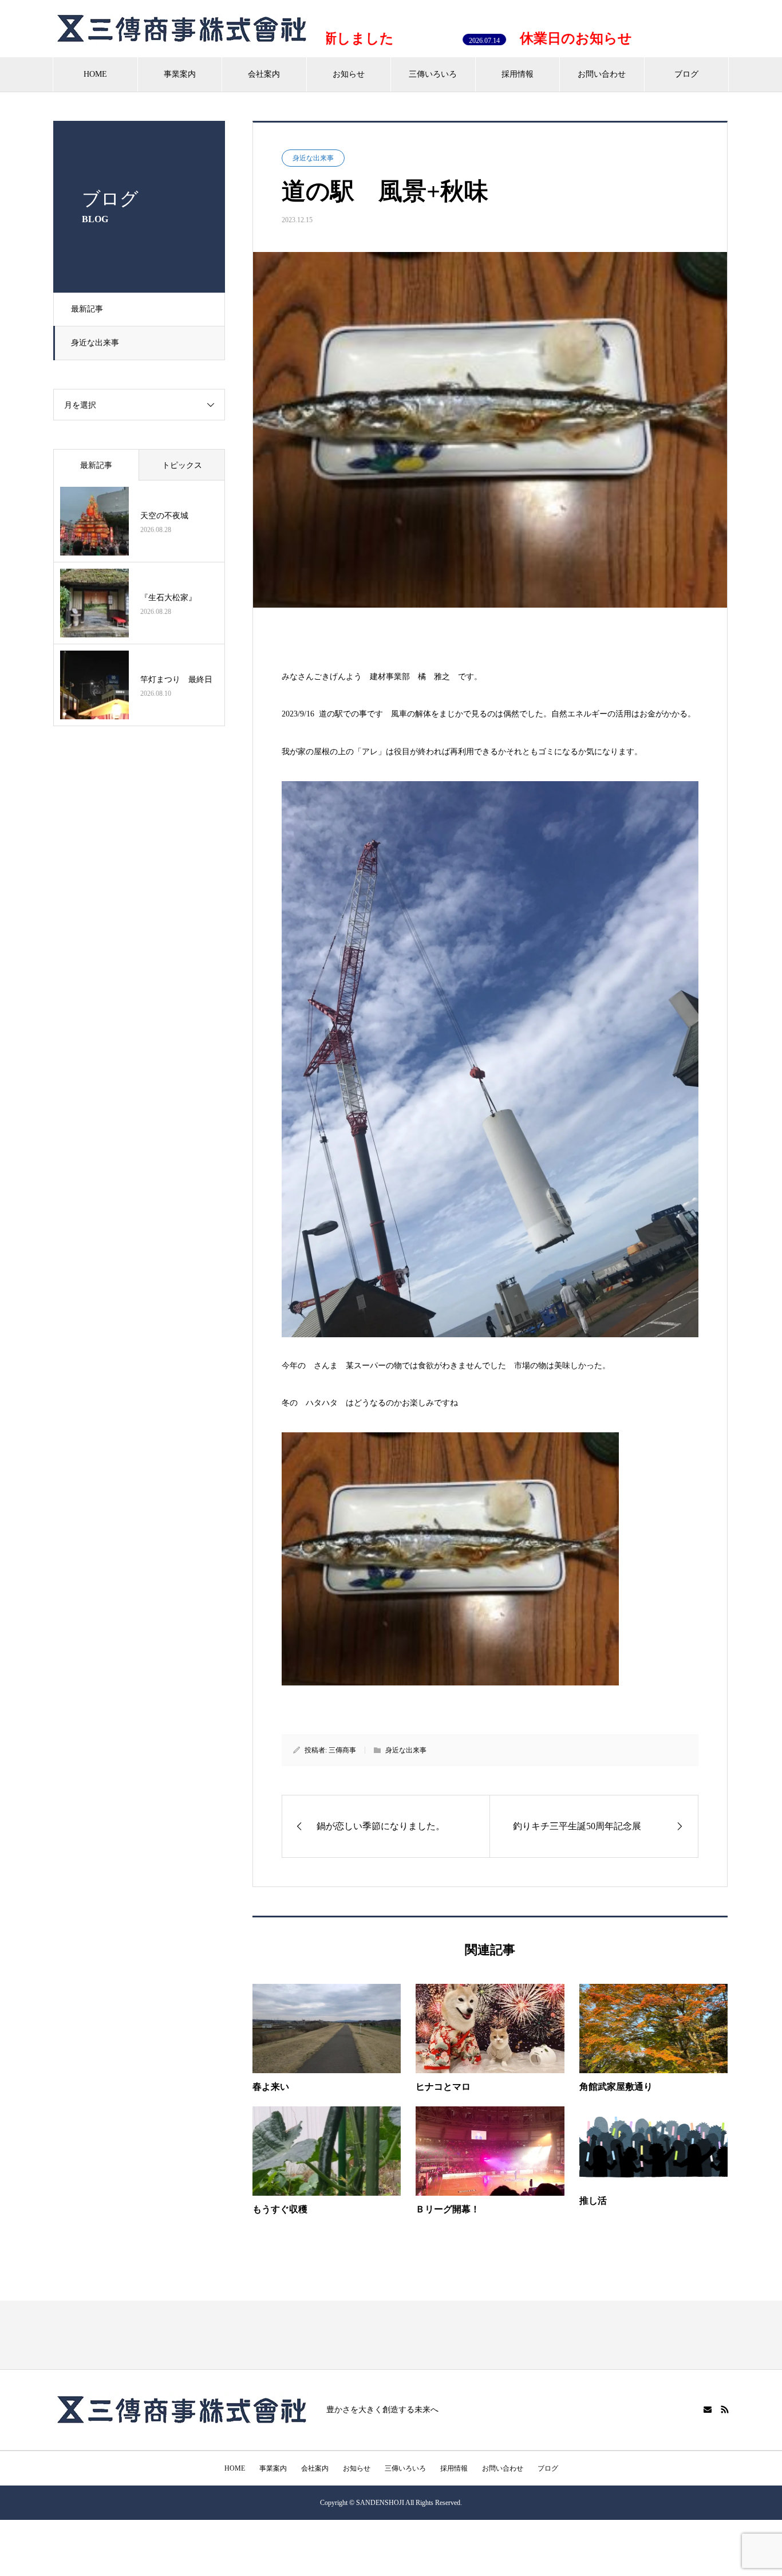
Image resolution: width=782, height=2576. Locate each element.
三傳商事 (342, 1750)
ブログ (686, 74)
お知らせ (349, 74)
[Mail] (708, 2409)
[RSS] (725, 2409)
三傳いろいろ (433, 74)
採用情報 (518, 74)
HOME (95, 74)
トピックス (182, 465)
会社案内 (264, 74)
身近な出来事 (95, 343)
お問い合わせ (602, 74)
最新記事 (87, 309)
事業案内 (180, 74)
